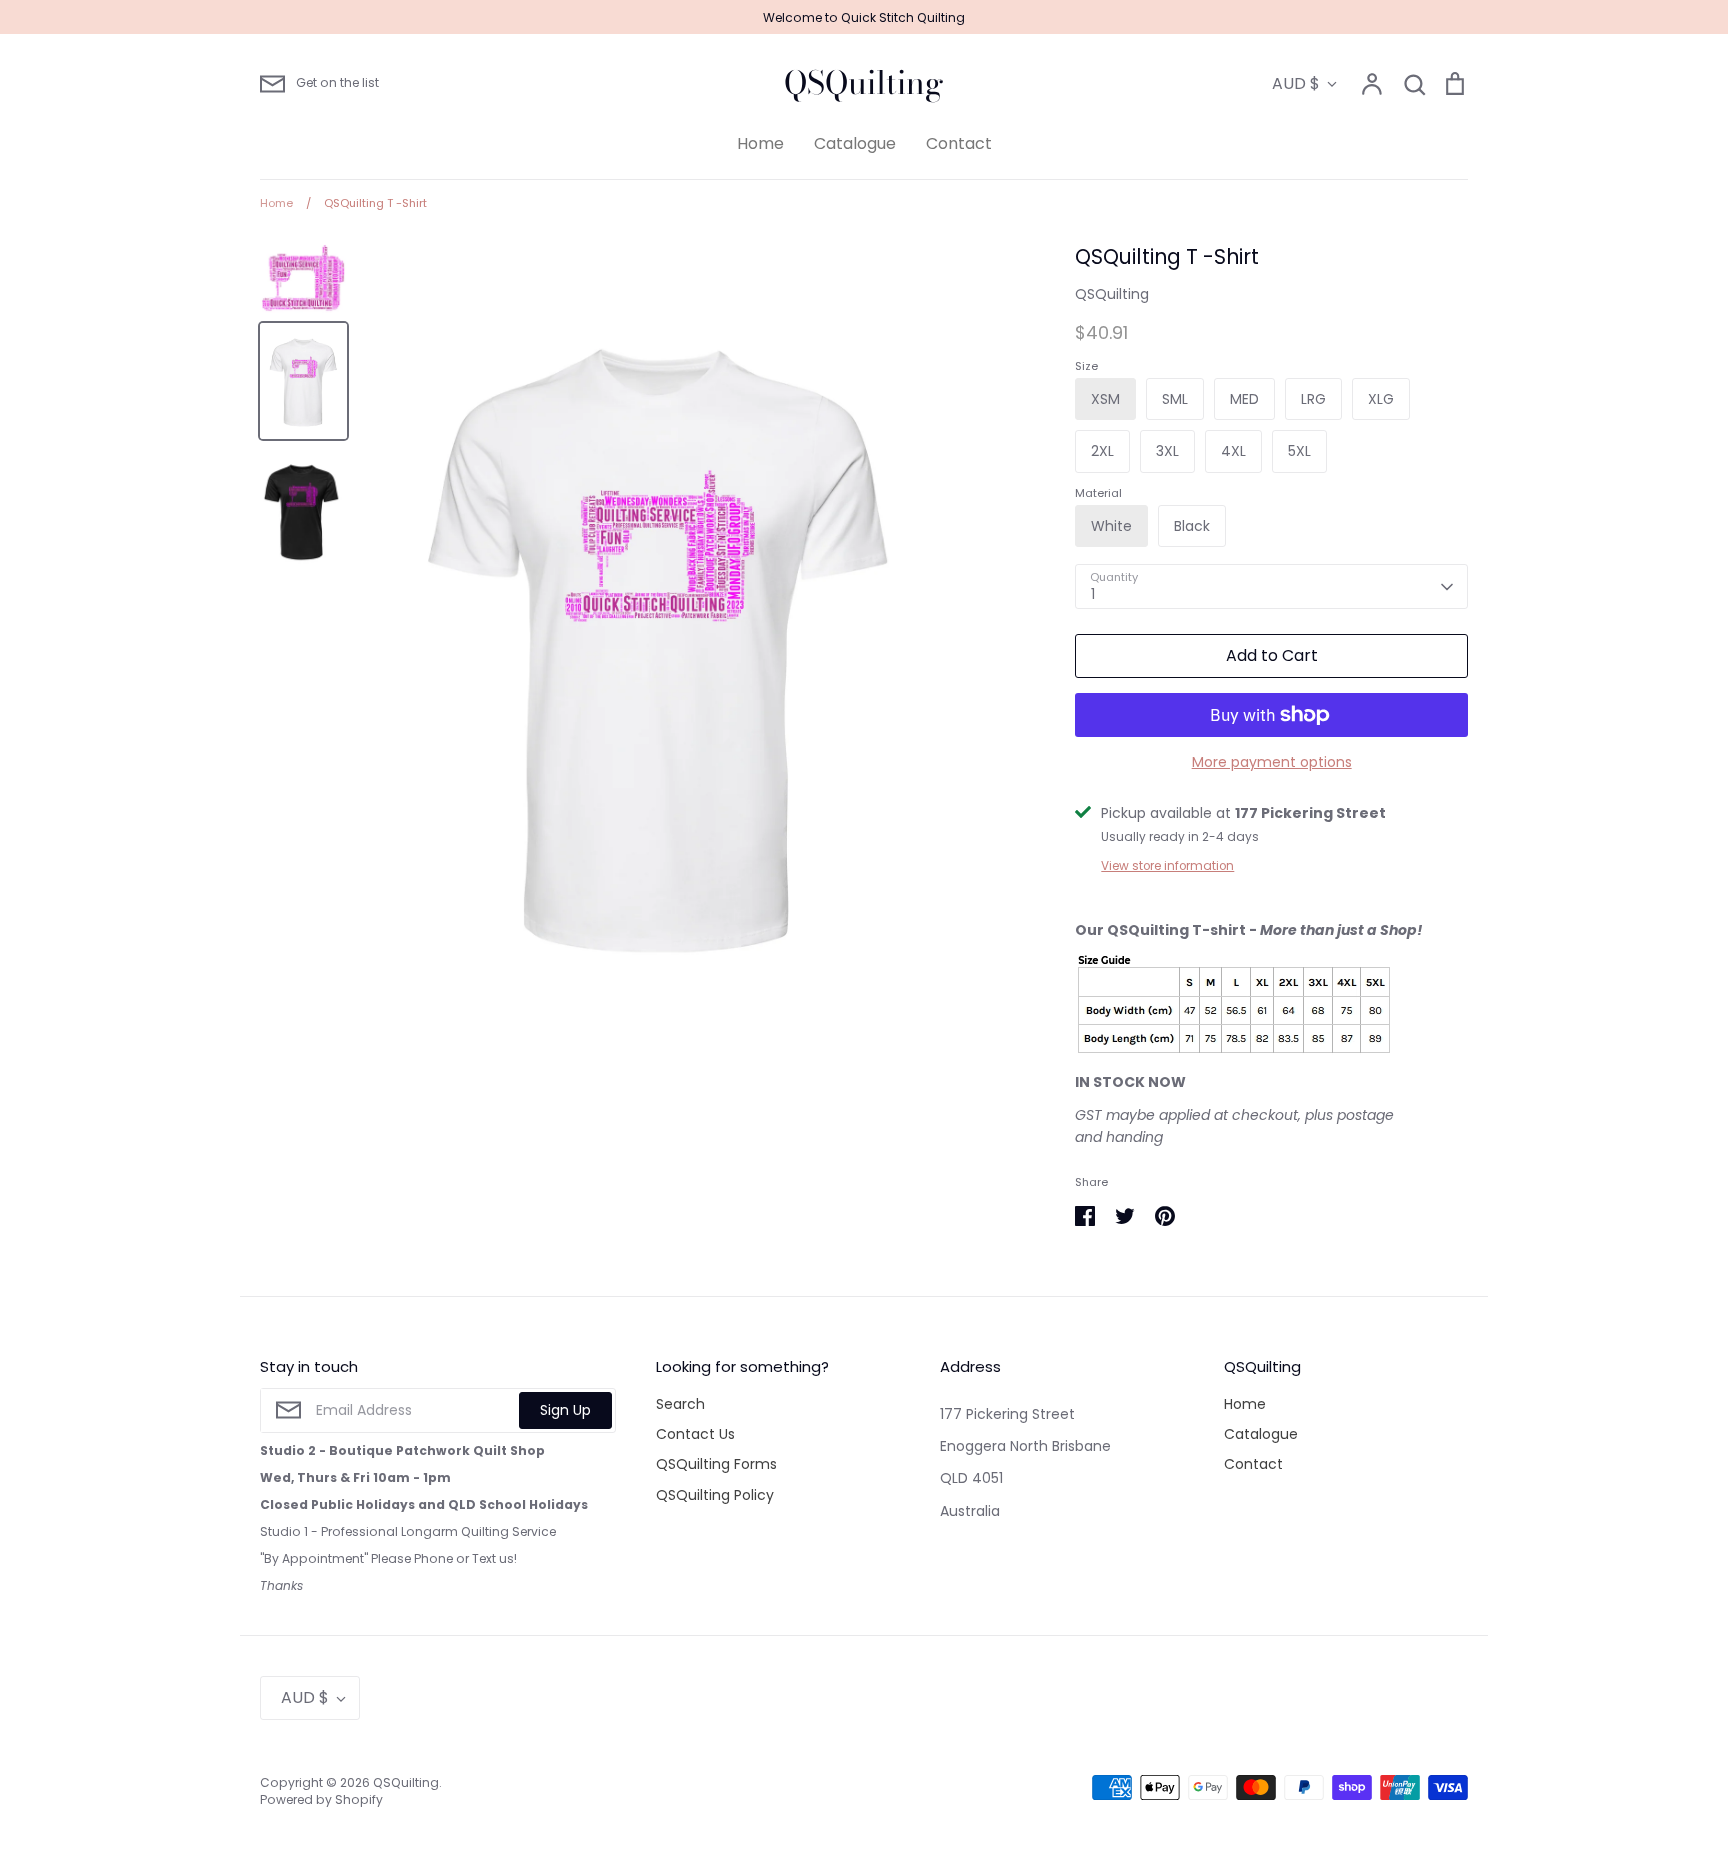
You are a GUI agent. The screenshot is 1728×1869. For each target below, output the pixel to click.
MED (1244, 399)
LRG (1313, 399)
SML (1175, 399)
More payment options (1272, 762)
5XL (1299, 451)
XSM (1105, 399)
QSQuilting (864, 83)
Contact (959, 143)
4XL (1233, 451)
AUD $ (1296, 83)
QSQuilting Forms (716, 1464)
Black (1192, 526)
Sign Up (565, 1410)
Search (680, 1404)
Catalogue (855, 143)
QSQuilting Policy (715, 1495)
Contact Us (695, 1434)
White (1111, 526)
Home (760, 143)
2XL (1102, 451)
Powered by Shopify (321, 1799)
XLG (1381, 399)
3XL (1167, 451)
